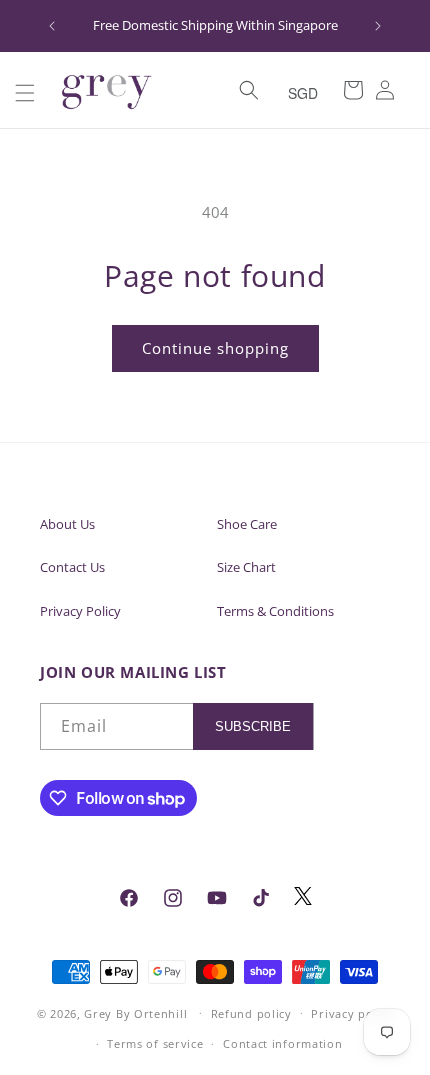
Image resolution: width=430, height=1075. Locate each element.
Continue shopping (215, 348)
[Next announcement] (378, 26)
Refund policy (251, 1013)
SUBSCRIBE (253, 726)
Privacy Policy (80, 611)
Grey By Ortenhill (135, 1012)
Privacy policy (352, 1013)
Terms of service (155, 1043)
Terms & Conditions (275, 611)
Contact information (282, 1043)
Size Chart (246, 567)
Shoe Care (247, 524)
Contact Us (72, 567)
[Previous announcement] (52, 26)
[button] (25, 93)
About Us (67, 524)
